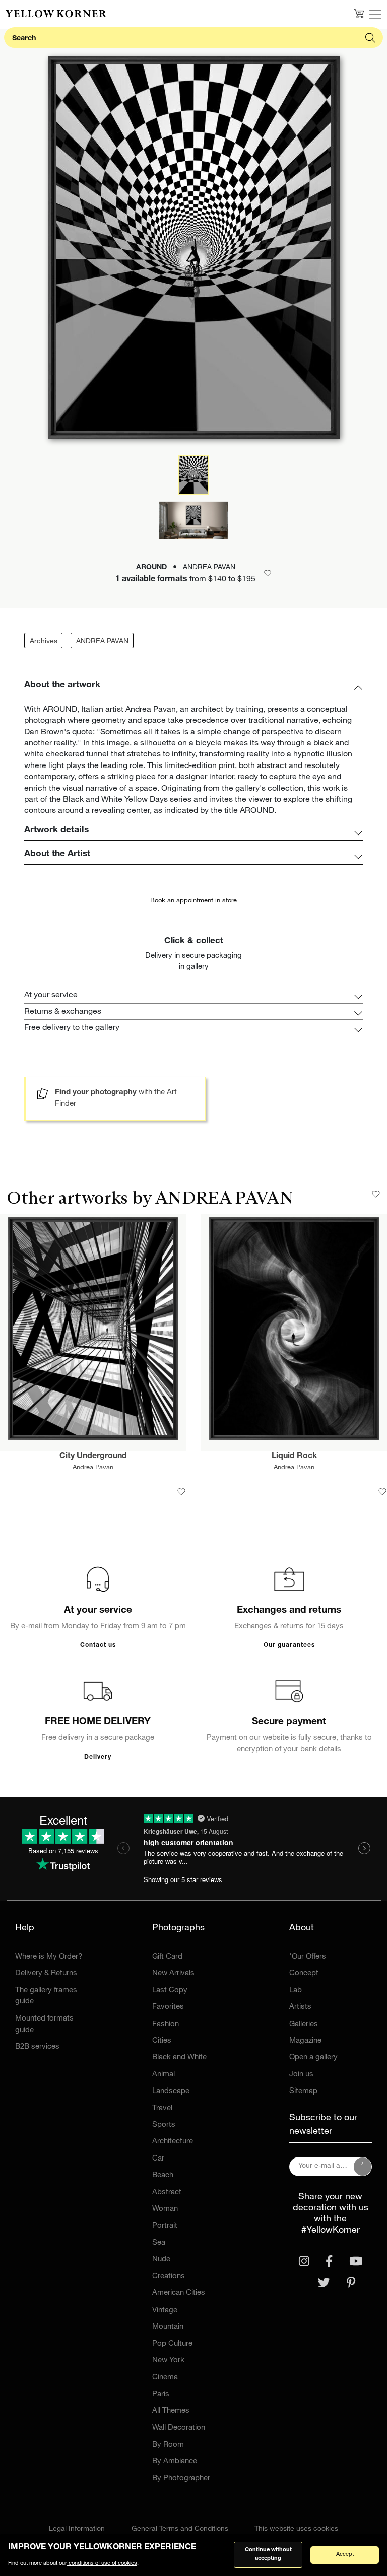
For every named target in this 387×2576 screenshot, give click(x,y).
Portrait (165, 2226)
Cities (162, 2041)
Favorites (168, 2007)
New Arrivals (173, 1973)
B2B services (37, 2047)
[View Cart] (359, 14)
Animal (164, 2075)
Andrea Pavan (93, 1468)
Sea (159, 2243)
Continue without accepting (268, 2554)
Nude (161, 2259)
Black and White (179, 2058)
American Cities (179, 2293)
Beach (163, 2175)
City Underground (93, 1457)
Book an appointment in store (193, 901)
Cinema (165, 2377)
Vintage (165, 2310)
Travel (162, 2108)
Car (158, 2159)
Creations (169, 2277)
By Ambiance (175, 2461)
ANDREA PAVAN (102, 642)
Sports (164, 2125)
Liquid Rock (294, 1457)
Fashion (166, 2024)
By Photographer (181, 2479)
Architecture (173, 2142)
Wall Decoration (179, 2428)
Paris (161, 2394)
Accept (345, 2555)
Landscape (171, 2091)
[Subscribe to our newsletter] (363, 2167)
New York (168, 2361)
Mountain (168, 2327)
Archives (44, 642)
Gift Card (167, 1957)
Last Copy (170, 1991)
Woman (165, 2209)
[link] (56, 14)
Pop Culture (172, 2344)
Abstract (167, 2192)
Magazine (305, 2041)
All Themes (171, 2411)
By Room (168, 2445)
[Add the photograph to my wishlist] (181, 1492)
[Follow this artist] (376, 1194)
